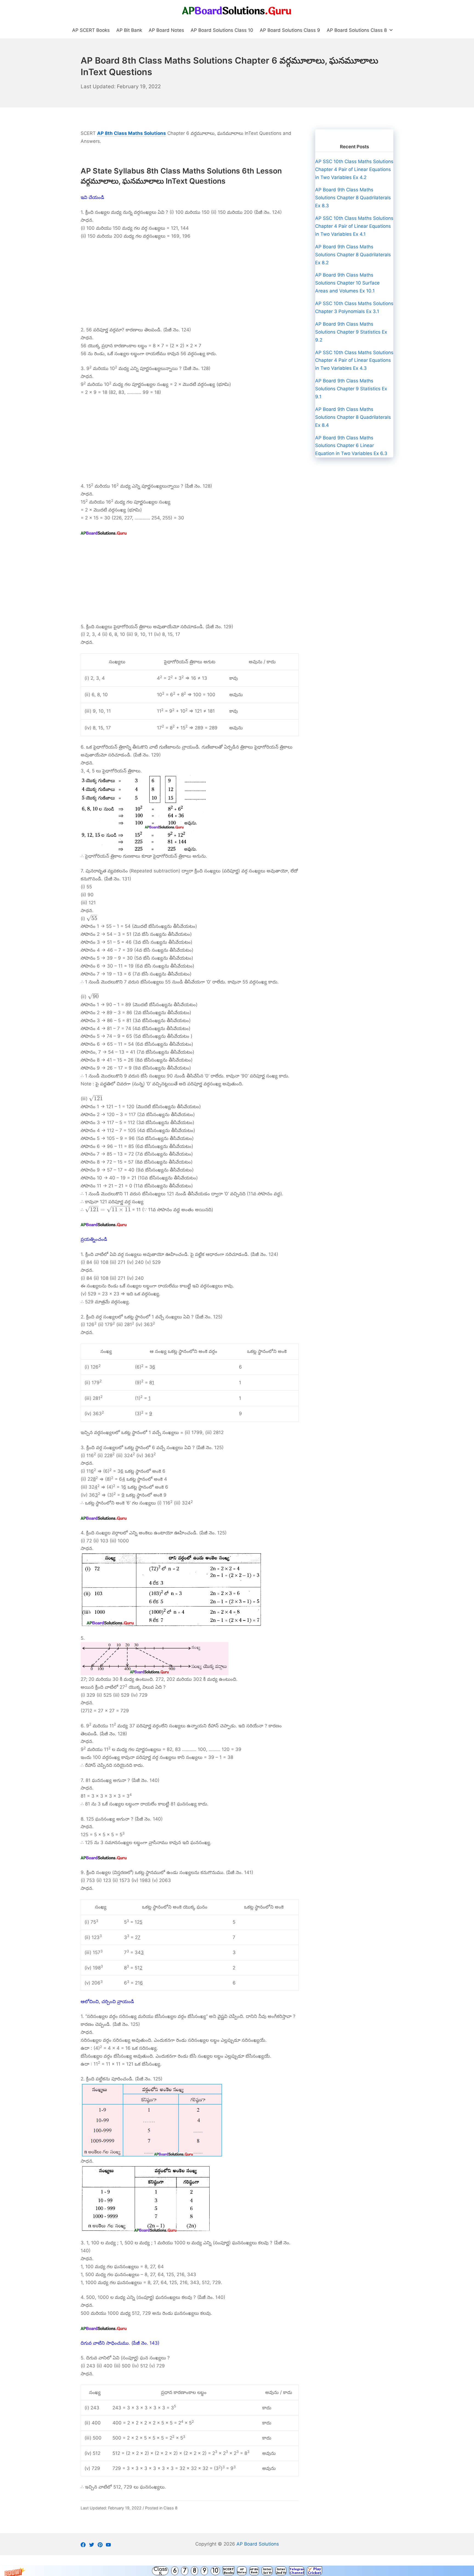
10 (215, 2571)
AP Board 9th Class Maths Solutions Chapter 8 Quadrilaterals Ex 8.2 (353, 255)
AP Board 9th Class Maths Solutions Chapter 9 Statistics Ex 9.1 (351, 389)
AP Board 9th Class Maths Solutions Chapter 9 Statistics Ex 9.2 (351, 332)
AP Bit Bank (254, 2571)
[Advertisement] (190, 285)
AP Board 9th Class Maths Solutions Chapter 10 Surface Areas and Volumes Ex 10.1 (347, 283)
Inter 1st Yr (267, 2571)
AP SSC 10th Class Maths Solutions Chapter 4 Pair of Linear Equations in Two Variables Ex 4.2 (354, 169)
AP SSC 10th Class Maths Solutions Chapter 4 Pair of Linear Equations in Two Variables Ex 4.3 (354, 360)
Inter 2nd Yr (281, 2571)
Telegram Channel (297, 2571)
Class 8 (170, 2508)
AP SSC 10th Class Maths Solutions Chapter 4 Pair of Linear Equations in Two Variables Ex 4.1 (354, 226)
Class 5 (160, 2571)
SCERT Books (228, 2571)
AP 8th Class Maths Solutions (132, 133)
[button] (237, 2571)
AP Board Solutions (258, 2544)
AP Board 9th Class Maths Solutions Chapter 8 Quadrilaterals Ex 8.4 (353, 417)
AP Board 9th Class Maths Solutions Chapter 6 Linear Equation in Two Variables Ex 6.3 (351, 446)
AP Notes (242, 2571)
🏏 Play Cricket (314, 2571)
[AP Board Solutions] (237, 11)
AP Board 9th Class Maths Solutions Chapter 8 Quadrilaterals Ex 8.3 (353, 198)
